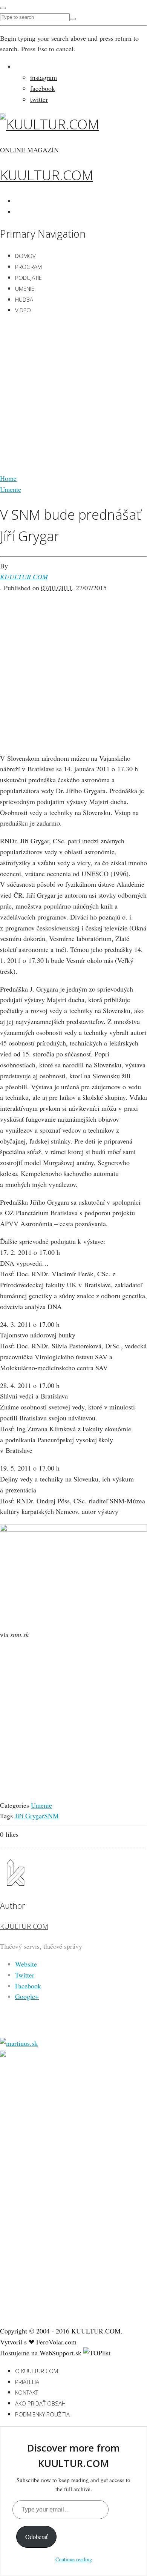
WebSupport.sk (60, 2353)
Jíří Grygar (29, 1816)
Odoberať (36, 2537)
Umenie (25, 289)
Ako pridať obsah (40, 2403)
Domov (25, 256)
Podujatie (28, 278)
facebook (43, 88)
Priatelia (27, 2382)
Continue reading (74, 2559)
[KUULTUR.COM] (50, 124)
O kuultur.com (37, 2371)
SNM (51, 1816)
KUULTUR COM (24, 577)
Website (26, 1964)
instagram (44, 77)
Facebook (28, 1986)
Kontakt (27, 2392)
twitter (39, 99)
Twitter (25, 1975)
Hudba (24, 299)
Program (28, 267)
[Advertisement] (73, 396)
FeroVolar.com (56, 2342)
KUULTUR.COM (47, 175)
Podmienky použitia (42, 2414)
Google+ (27, 1996)
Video (23, 310)
